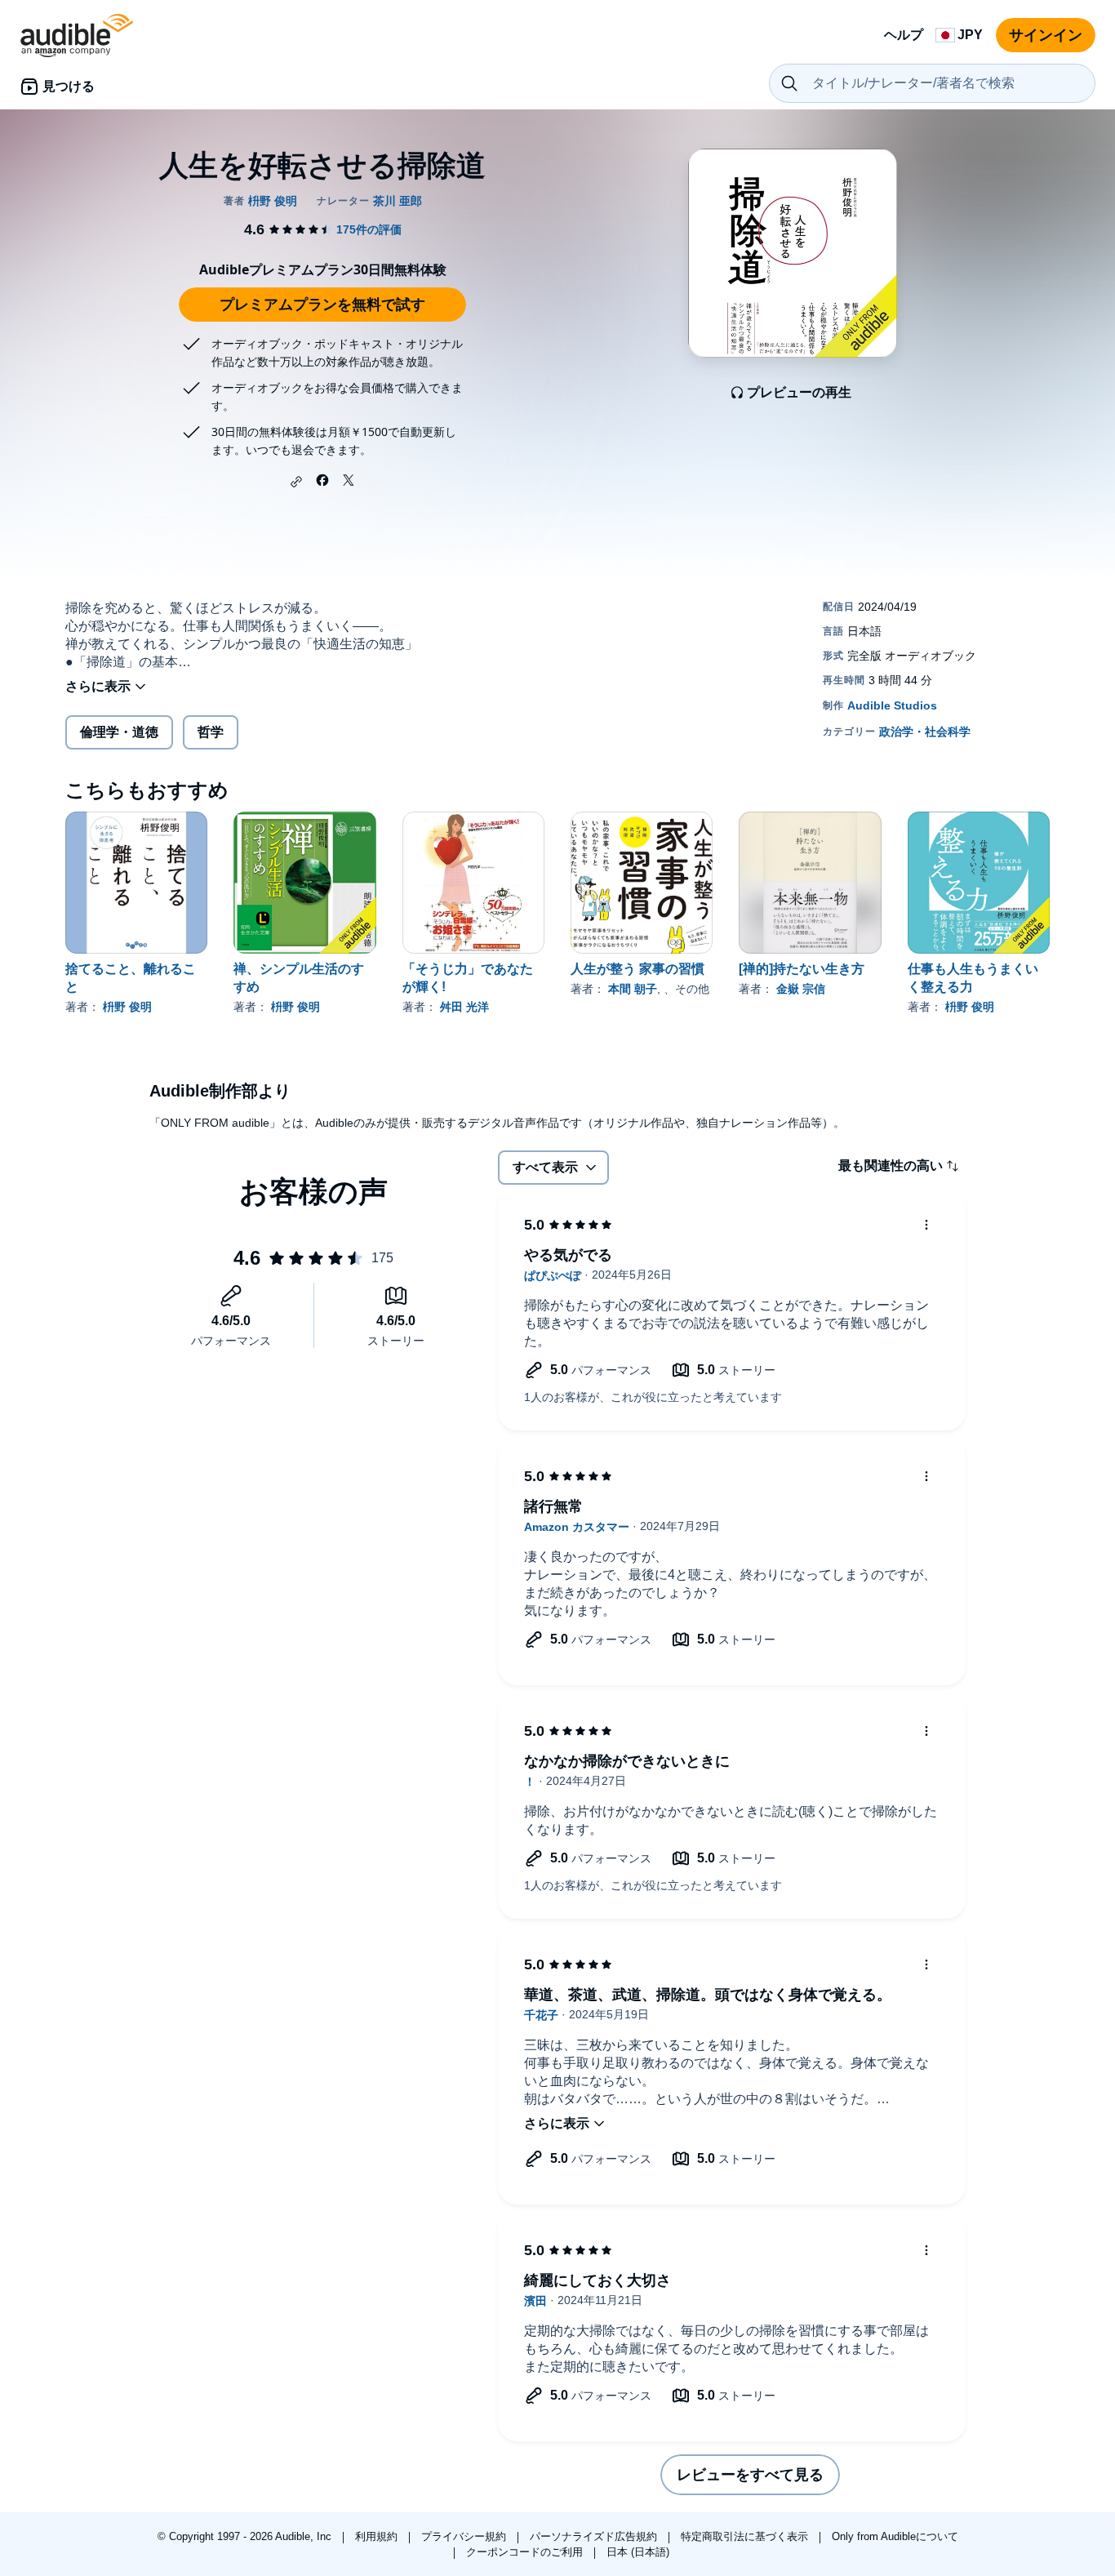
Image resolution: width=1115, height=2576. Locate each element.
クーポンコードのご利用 (526, 2552)
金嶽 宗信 (801, 989)
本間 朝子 (633, 989)
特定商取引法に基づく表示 (746, 2536)
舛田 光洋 (464, 1007)
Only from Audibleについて (895, 2536)
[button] (296, 482)
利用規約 (378, 2536)
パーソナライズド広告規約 (595, 2536)
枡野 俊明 (127, 1007)
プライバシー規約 (465, 2536)
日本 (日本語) (638, 2552)
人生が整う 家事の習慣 (637, 969)
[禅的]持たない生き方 (802, 969)
